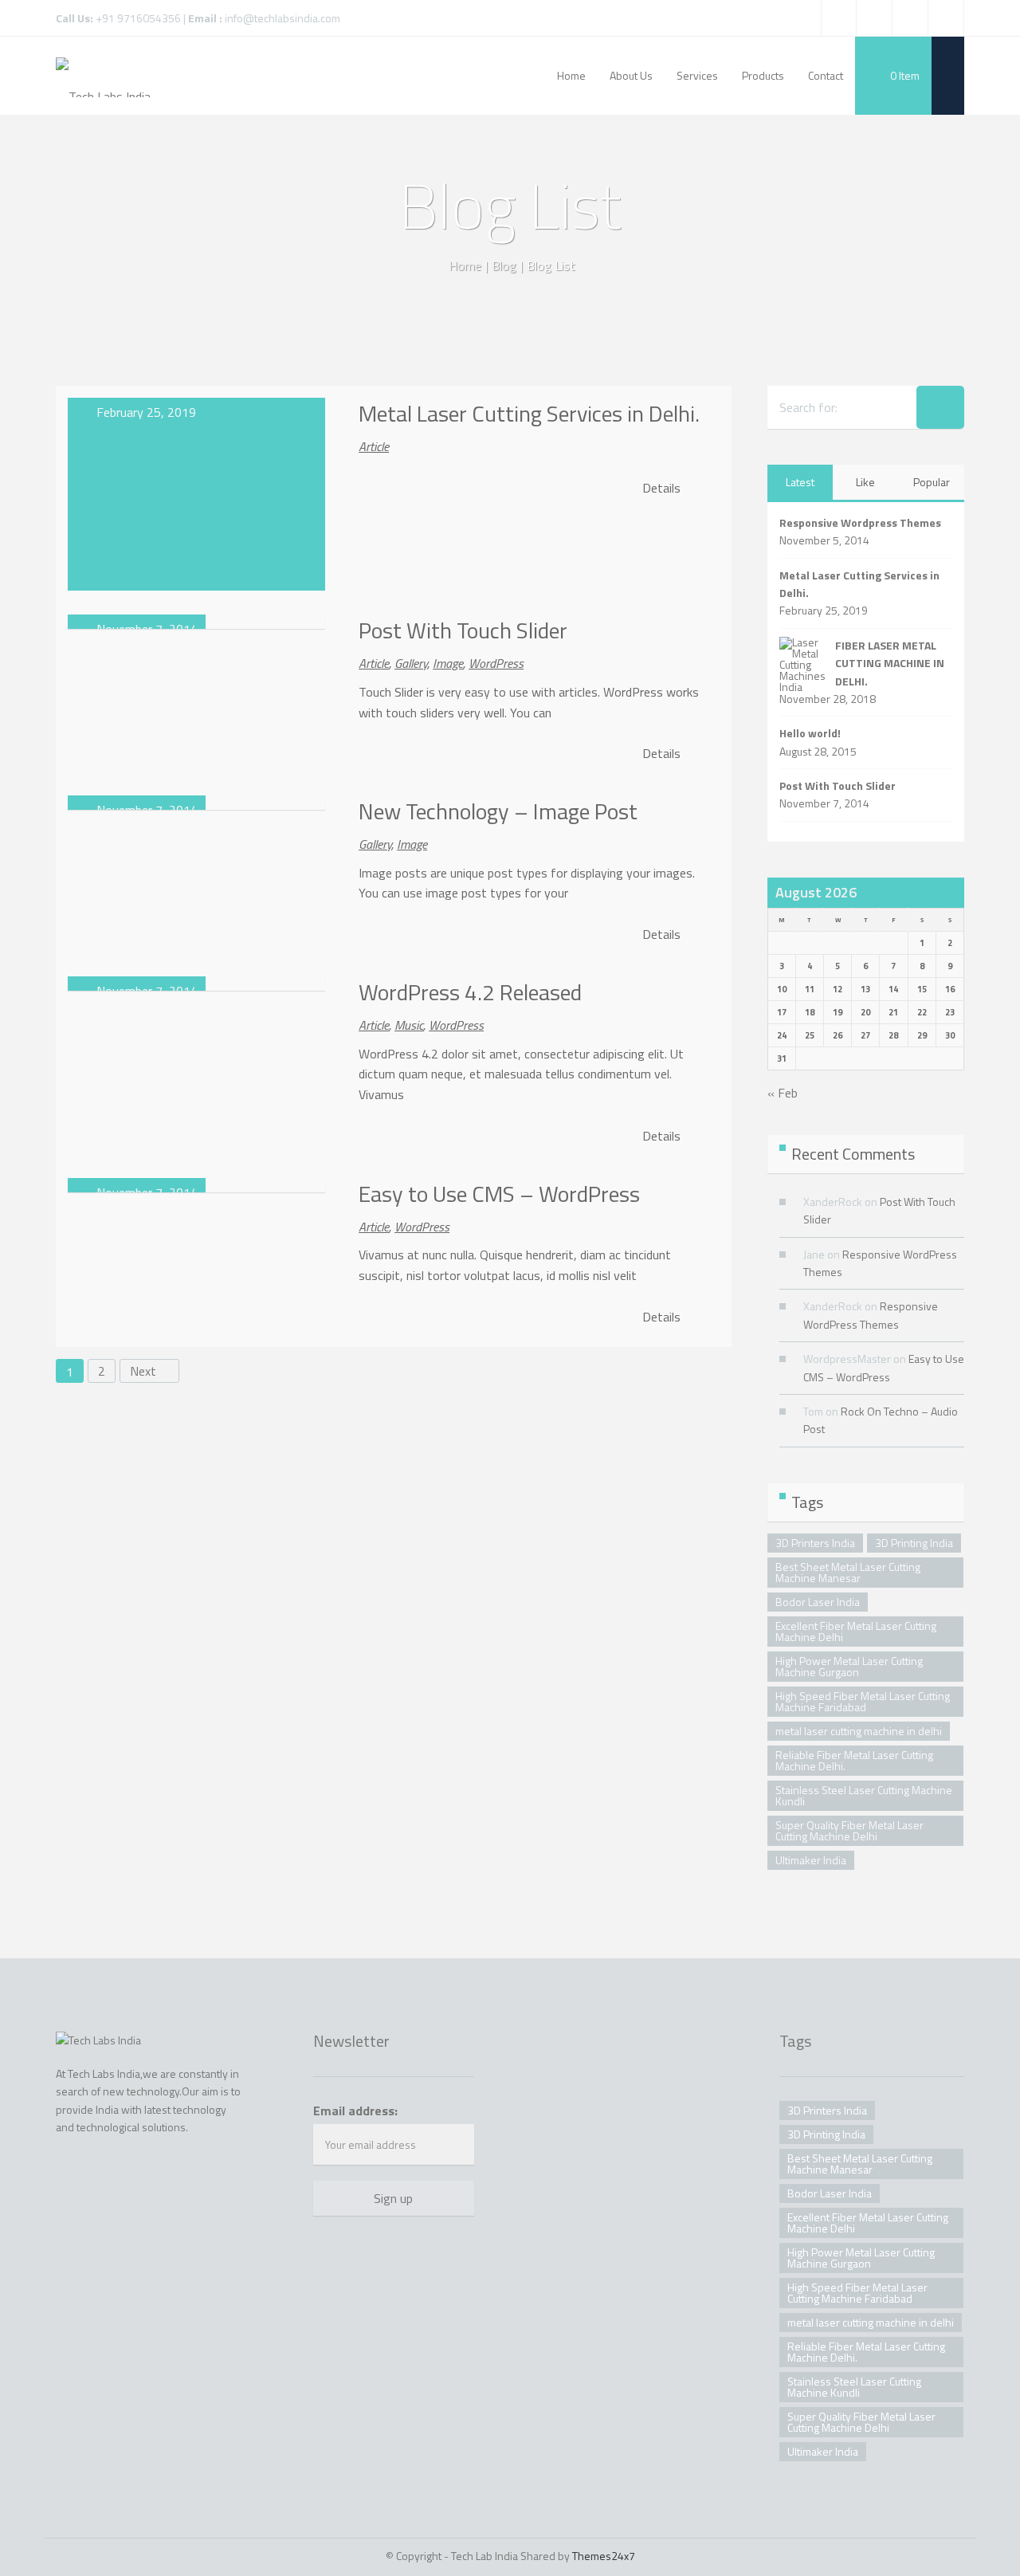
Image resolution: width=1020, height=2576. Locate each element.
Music (409, 1025)
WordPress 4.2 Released (470, 992)
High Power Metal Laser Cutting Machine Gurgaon (849, 1666)
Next (145, 1371)
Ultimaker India (811, 1860)
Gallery (411, 663)
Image (448, 663)
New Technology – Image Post (498, 811)
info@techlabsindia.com (282, 18)
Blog (504, 265)
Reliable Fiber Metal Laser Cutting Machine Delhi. (854, 1760)
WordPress (496, 663)
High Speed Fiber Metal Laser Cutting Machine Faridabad (863, 1701)
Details (663, 488)
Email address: (355, 2111)
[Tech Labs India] (103, 76)
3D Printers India (815, 1543)
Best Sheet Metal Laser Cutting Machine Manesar (848, 1572)
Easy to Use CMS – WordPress (499, 1194)
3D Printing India (914, 1543)
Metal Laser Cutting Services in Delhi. (529, 413)
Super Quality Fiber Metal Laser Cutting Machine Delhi (849, 1830)
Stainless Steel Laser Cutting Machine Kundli (864, 1795)
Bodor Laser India (818, 1602)
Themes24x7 (604, 2556)
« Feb (783, 1093)
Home (465, 265)
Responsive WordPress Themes (871, 1315)
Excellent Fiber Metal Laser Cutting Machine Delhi (856, 1631)
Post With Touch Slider (463, 630)
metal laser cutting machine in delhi (859, 1731)
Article (374, 446)
